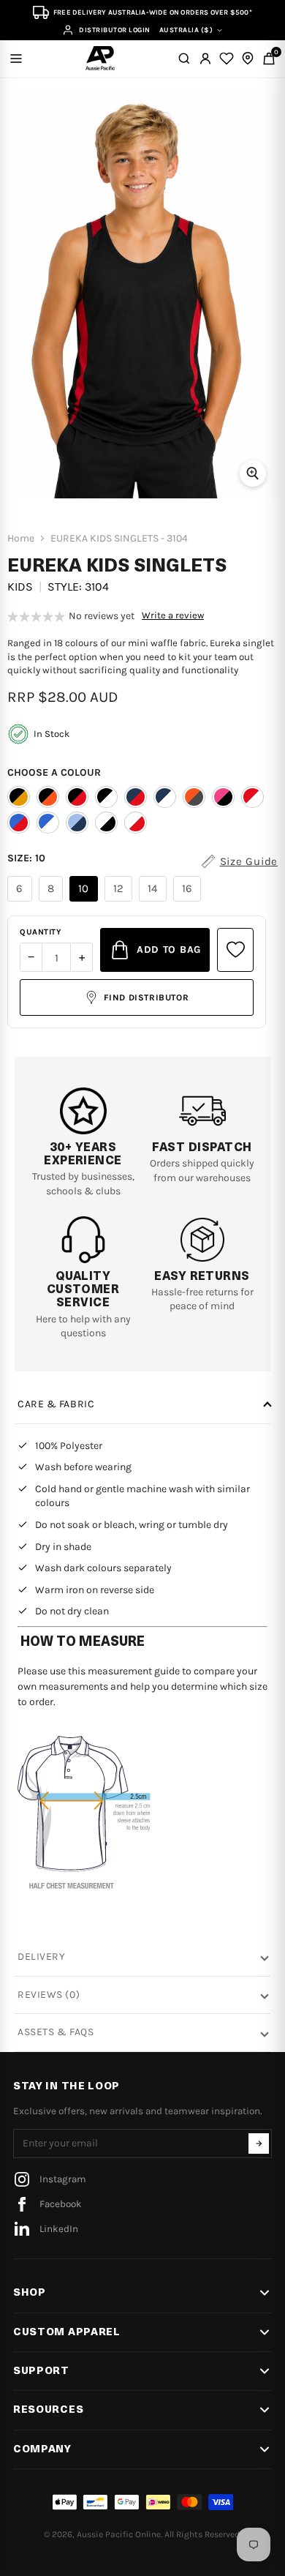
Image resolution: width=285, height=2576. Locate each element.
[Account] (205, 59)
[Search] (184, 59)
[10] (85, 902)
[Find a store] (248, 59)
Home (21, 539)
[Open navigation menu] (16, 59)
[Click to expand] (253, 473)
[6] (22, 902)
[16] (189, 902)
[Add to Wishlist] (235, 950)
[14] (155, 902)
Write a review (173, 615)
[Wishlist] (227, 59)
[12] (121, 902)
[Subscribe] (259, 2143)
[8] (53, 902)
